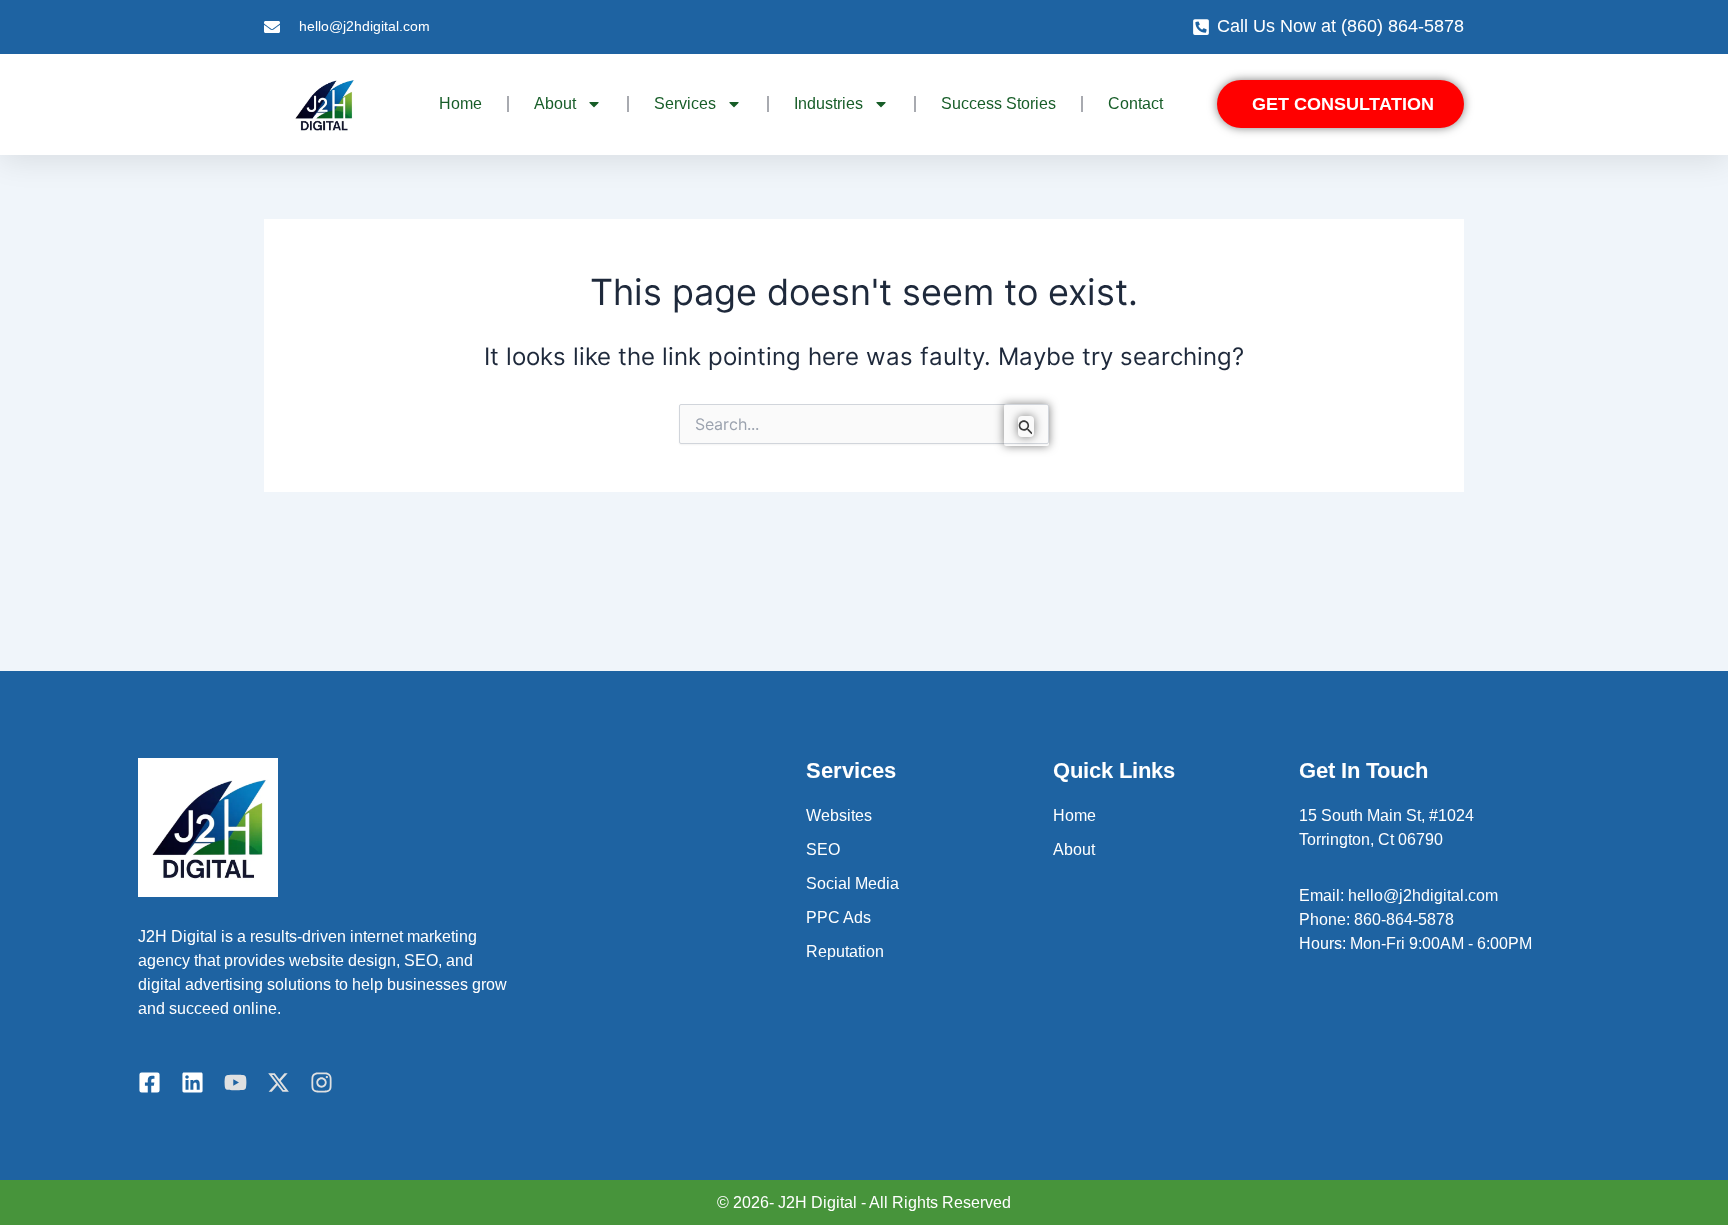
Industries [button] (828, 103)
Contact (1135, 103)
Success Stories (998, 103)
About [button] (555, 103)
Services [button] (685, 103)
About (1074, 849)
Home (460, 103)
